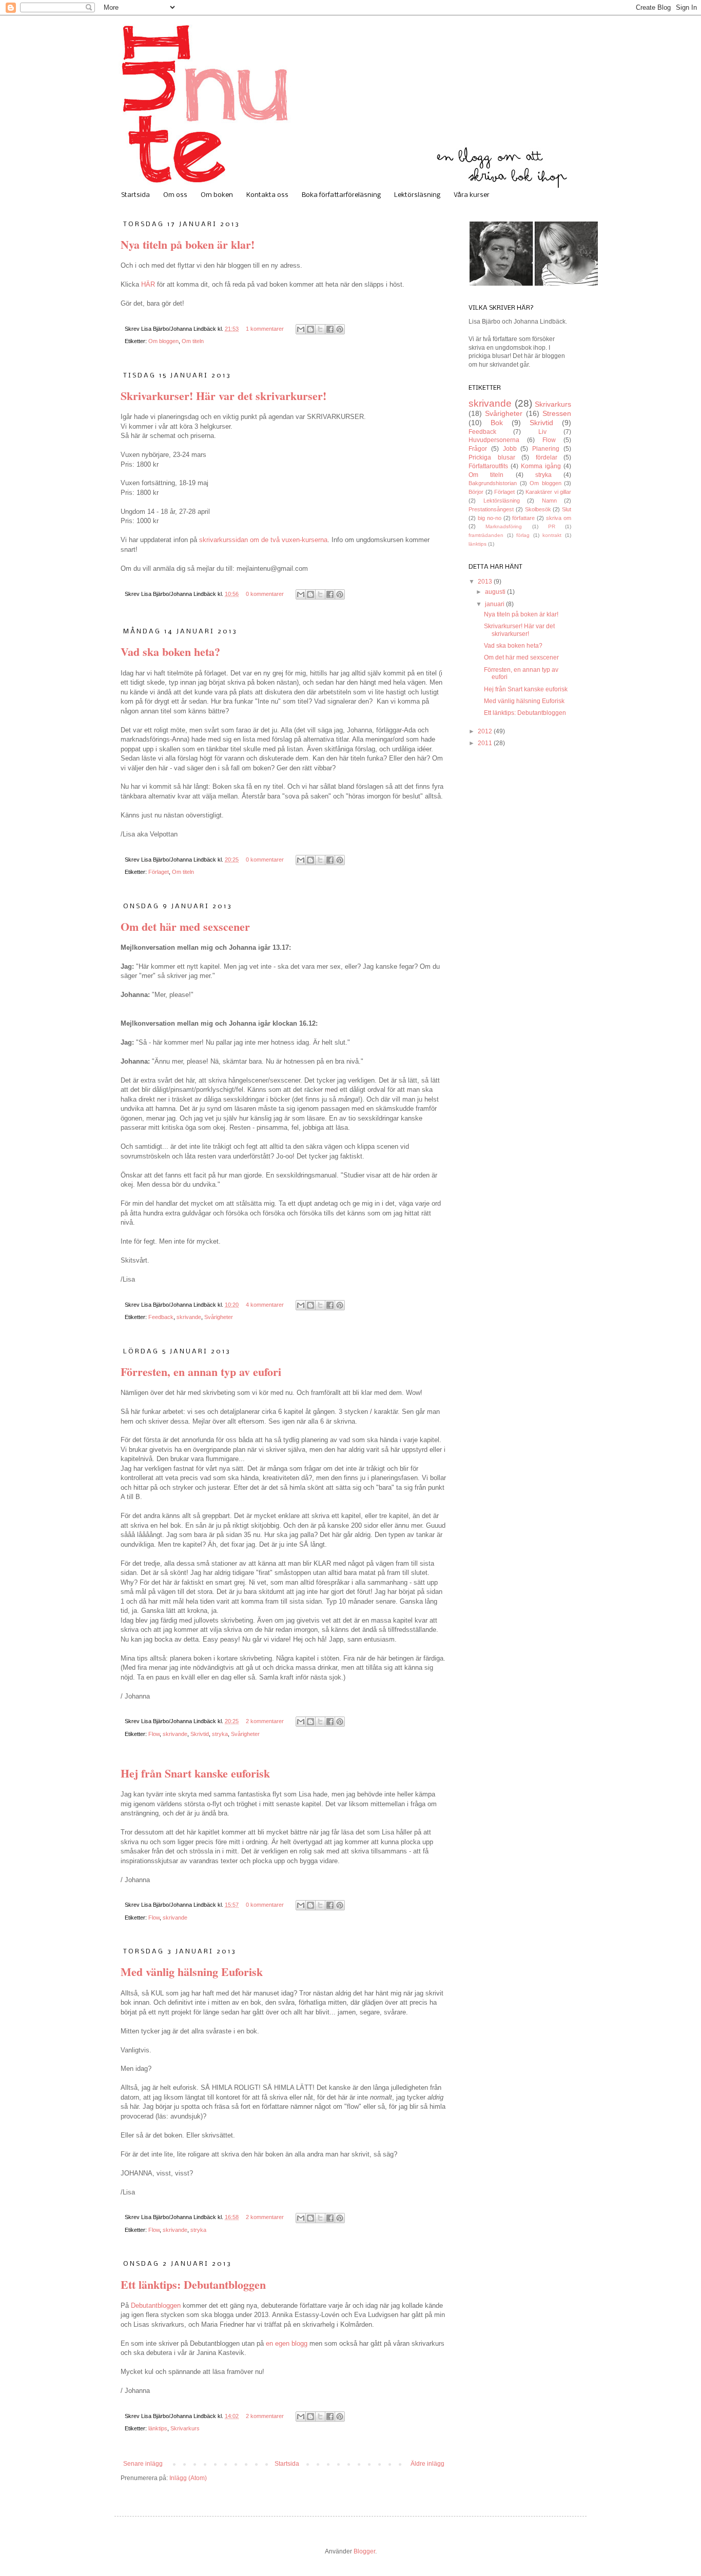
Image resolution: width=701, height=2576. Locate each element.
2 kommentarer (265, 1721)
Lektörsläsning (417, 195)
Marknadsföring (504, 526)
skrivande (189, 1317)
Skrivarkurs (185, 2428)
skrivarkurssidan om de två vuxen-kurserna (263, 540)
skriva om (559, 518)
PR (552, 526)
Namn (549, 501)
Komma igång (541, 466)
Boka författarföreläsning (341, 195)
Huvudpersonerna (494, 440)
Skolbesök (538, 509)
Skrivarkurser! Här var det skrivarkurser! (223, 396)
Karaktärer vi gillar (548, 492)
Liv (542, 432)
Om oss (175, 195)
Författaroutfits (488, 466)
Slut (567, 509)
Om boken (217, 195)
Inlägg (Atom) (188, 2478)
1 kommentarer (265, 329)
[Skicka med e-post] (301, 329)
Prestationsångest (491, 509)
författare (523, 518)
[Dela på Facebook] (330, 329)
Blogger (364, 2551)
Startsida (135, 195)
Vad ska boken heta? (170, 652)
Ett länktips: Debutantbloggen (193, 2284)
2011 (486, 743)
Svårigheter (219, 1317)
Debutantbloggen (156, 2305)
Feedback (161, 1317)
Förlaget (159, 872)
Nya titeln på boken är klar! (188, 244)
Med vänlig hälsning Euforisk (192, 1972)
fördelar (547, 457)
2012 (486, 731)
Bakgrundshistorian (493, 483)
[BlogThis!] (310, 329)
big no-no (490, 518)
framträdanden (486, 535)
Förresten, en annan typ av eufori (201, 1372)
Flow (154, 1734)
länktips (158, 2428)
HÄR (148, 284)
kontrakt (552, 535)
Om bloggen (163, 341)
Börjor (476, 492)
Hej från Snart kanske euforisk (195, 1773)
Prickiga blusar (492, 457)
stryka (220, 1734)
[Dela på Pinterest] (340, 329)
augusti (496, 592)
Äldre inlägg (427, 2464)
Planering (546, 449)
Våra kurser (472, 195)
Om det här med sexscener (185, 926)
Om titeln (193, 341)
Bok (497, 423)
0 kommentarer (265, 594)
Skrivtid (200, 1734)
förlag (523, 535)
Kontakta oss (267, 195)
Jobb (510, 449)
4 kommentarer (265, 1305)
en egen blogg (287, 2343)
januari (495, 604)
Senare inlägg (143, 2464)
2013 (486, 582)
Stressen (557, 413)
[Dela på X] (320, 329)
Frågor (478, 449)
